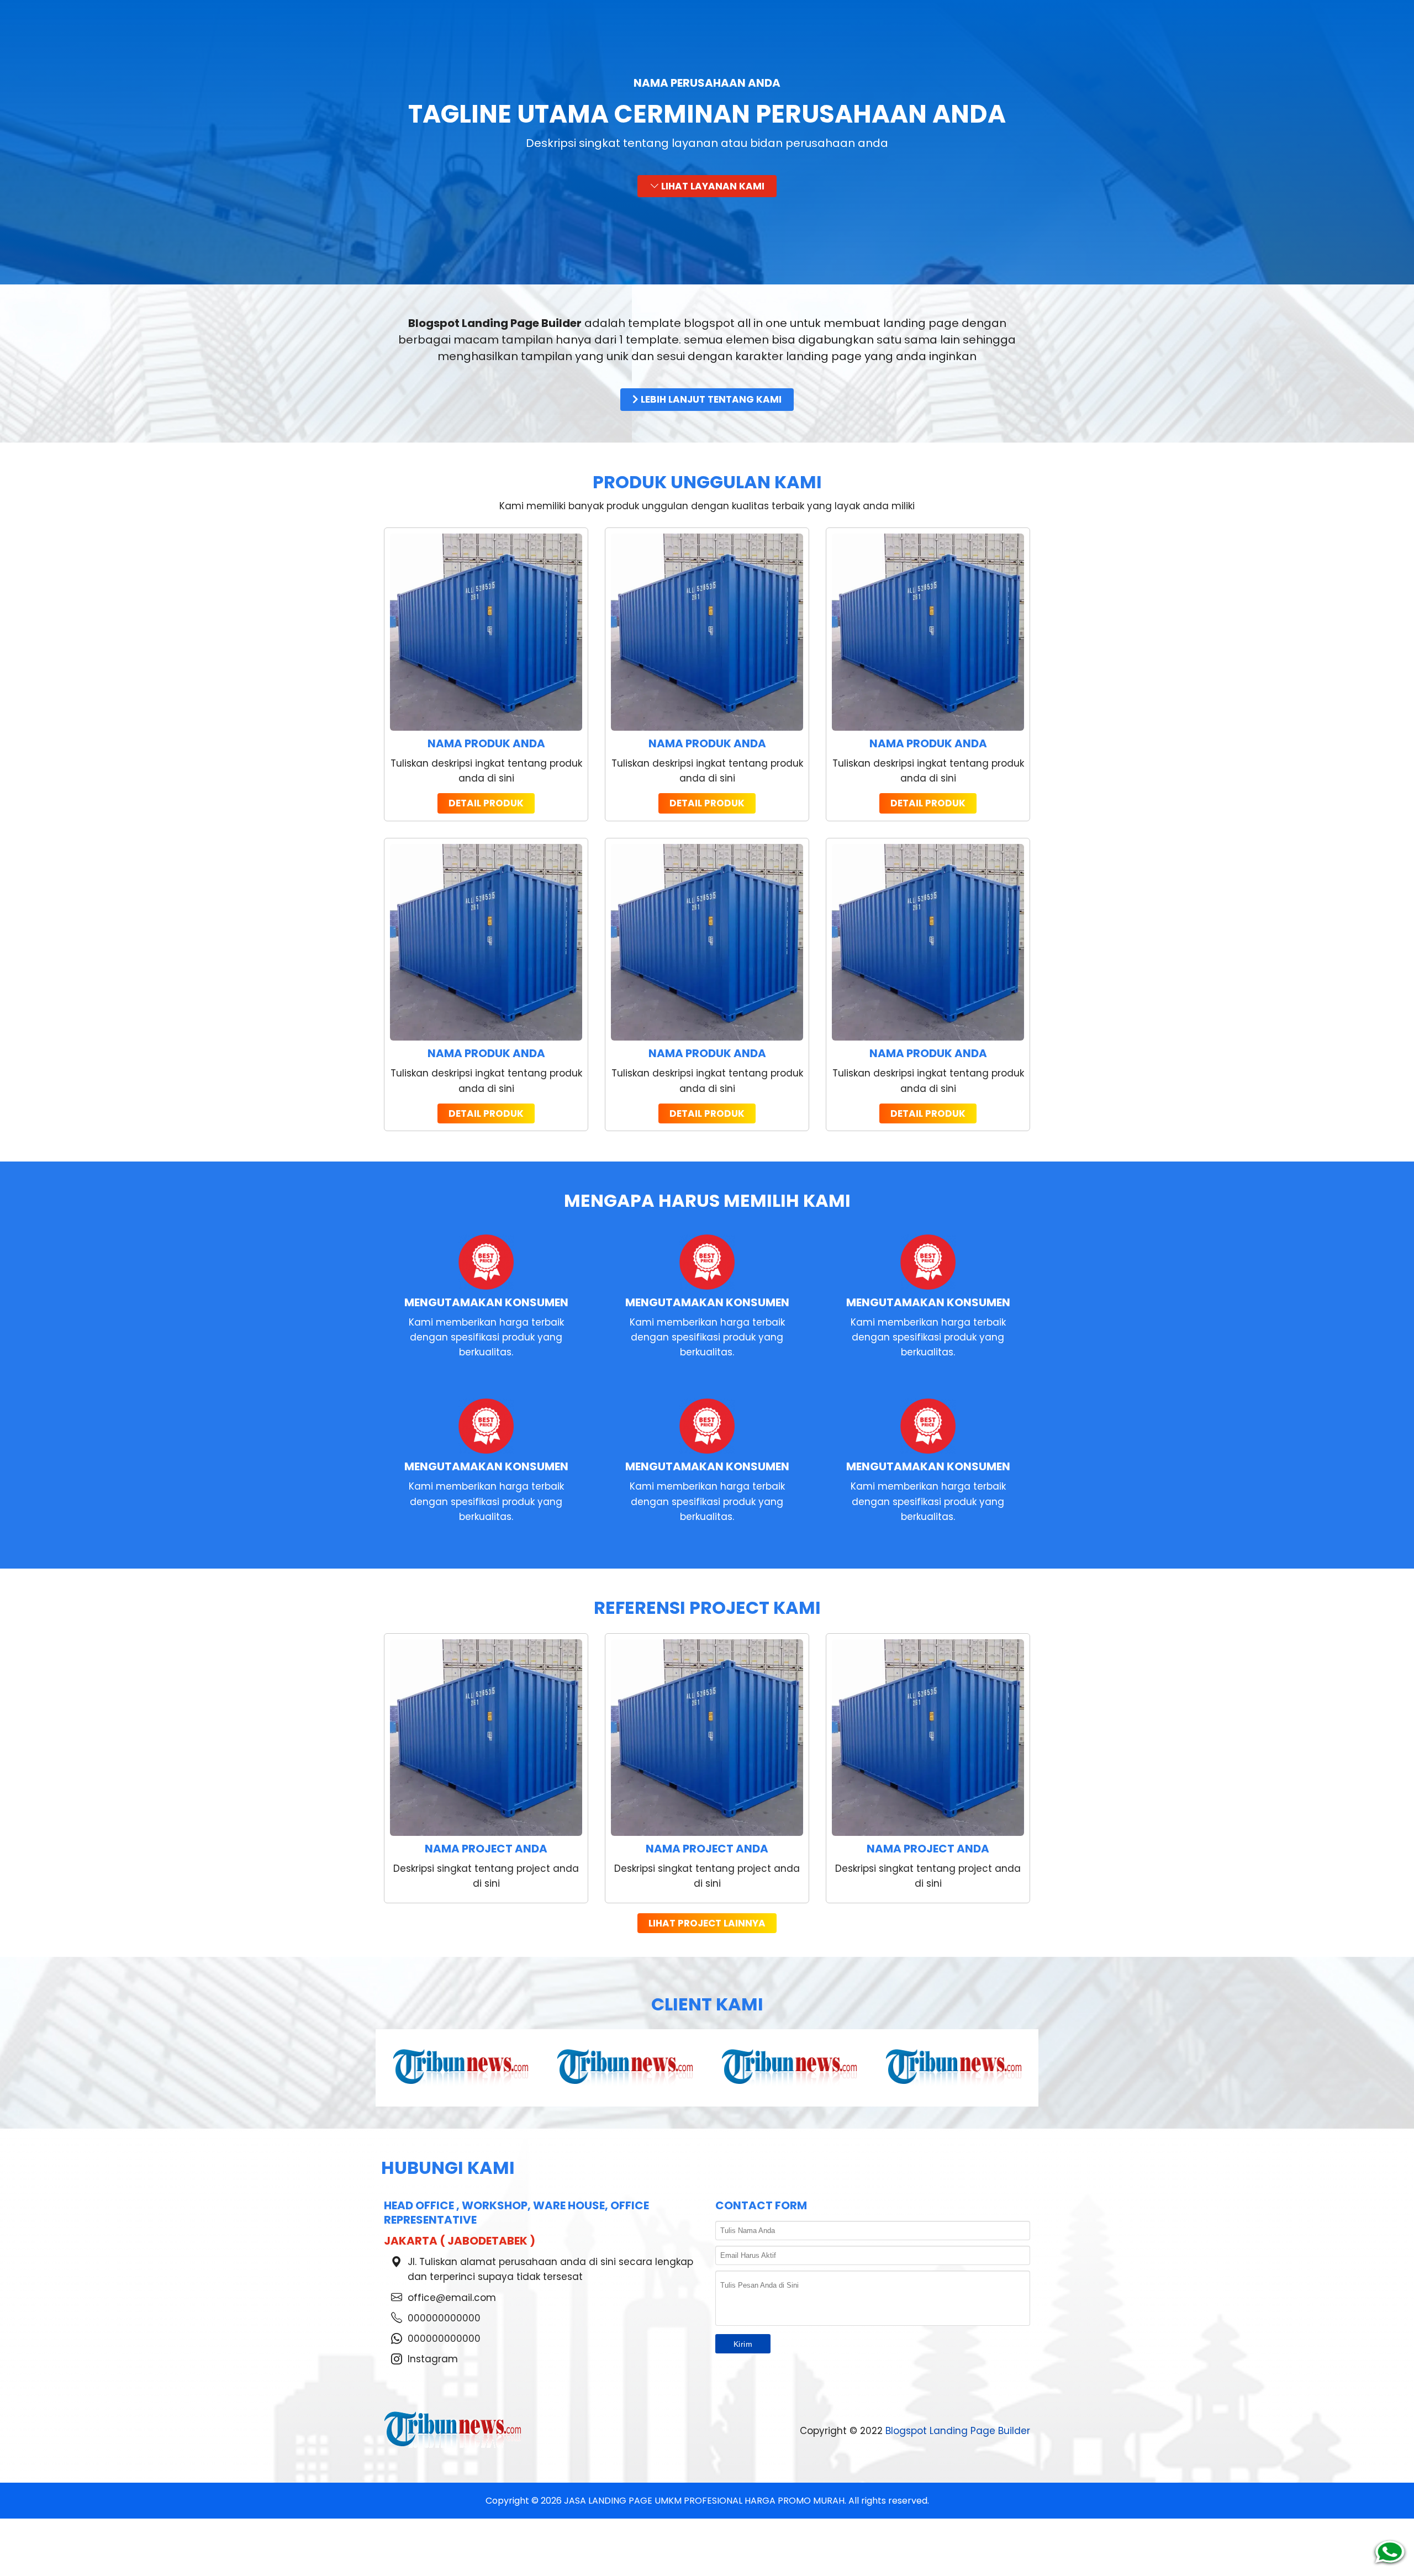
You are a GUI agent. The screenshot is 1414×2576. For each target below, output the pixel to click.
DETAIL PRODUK (486, 803)
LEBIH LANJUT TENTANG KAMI (710, 399)
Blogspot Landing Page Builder (958, 2431)
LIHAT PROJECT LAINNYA (707, 1923)
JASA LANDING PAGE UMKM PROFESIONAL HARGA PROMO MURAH (704, 2501)
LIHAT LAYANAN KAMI (712, 186)
